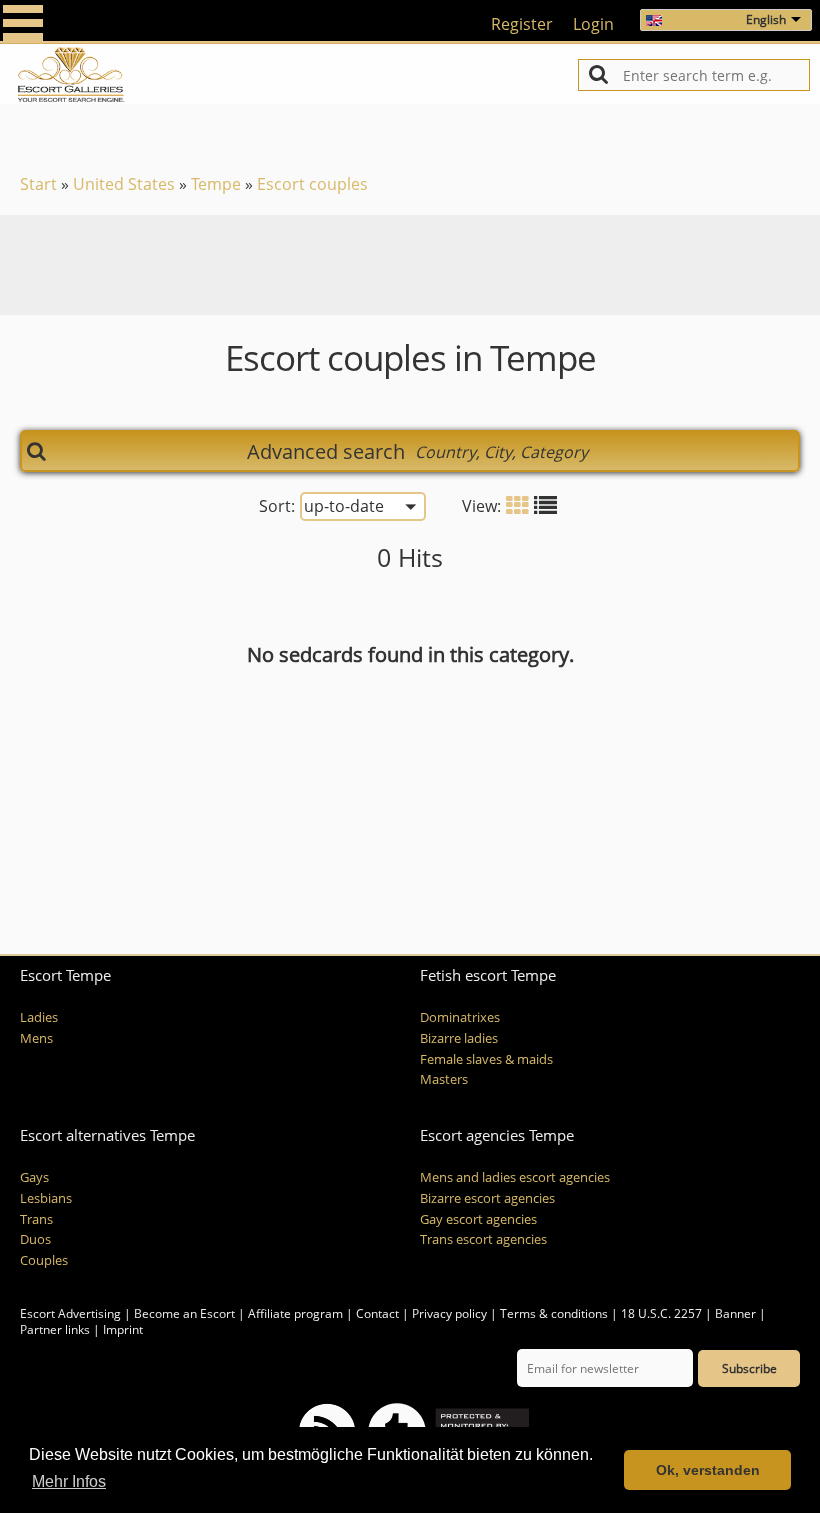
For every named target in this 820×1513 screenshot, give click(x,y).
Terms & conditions (554, 1313)
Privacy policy (449, 1313)
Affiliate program (295, 1313)
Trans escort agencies (483, 1239)
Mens (36, 1038)
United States (124, 184)
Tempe (216, 184)
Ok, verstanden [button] (708, 1470)
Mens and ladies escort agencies (515, 1177)
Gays (34, 1177)
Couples (44, 1260)
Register (522, 24)
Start (38, 184)
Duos (35, 1239)
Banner (735, 1313)
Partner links (55, 1329)
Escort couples (312, 184)
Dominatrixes (460, 1017)
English (766, 19)
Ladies (39, 1017)
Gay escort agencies (478, 1219)
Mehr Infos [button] (69, 1481)
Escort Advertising (70, 1313)
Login (593, 24)
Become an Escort (184, 1313)
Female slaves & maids (486, 1059)
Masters (444, 1079)
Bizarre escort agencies (487, 1198)
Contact (377, 1313)
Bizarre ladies (459, 1038)
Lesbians (46, 1198)
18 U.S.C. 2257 (661, 1313)
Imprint (123, 1329)
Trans (36, 1219)
